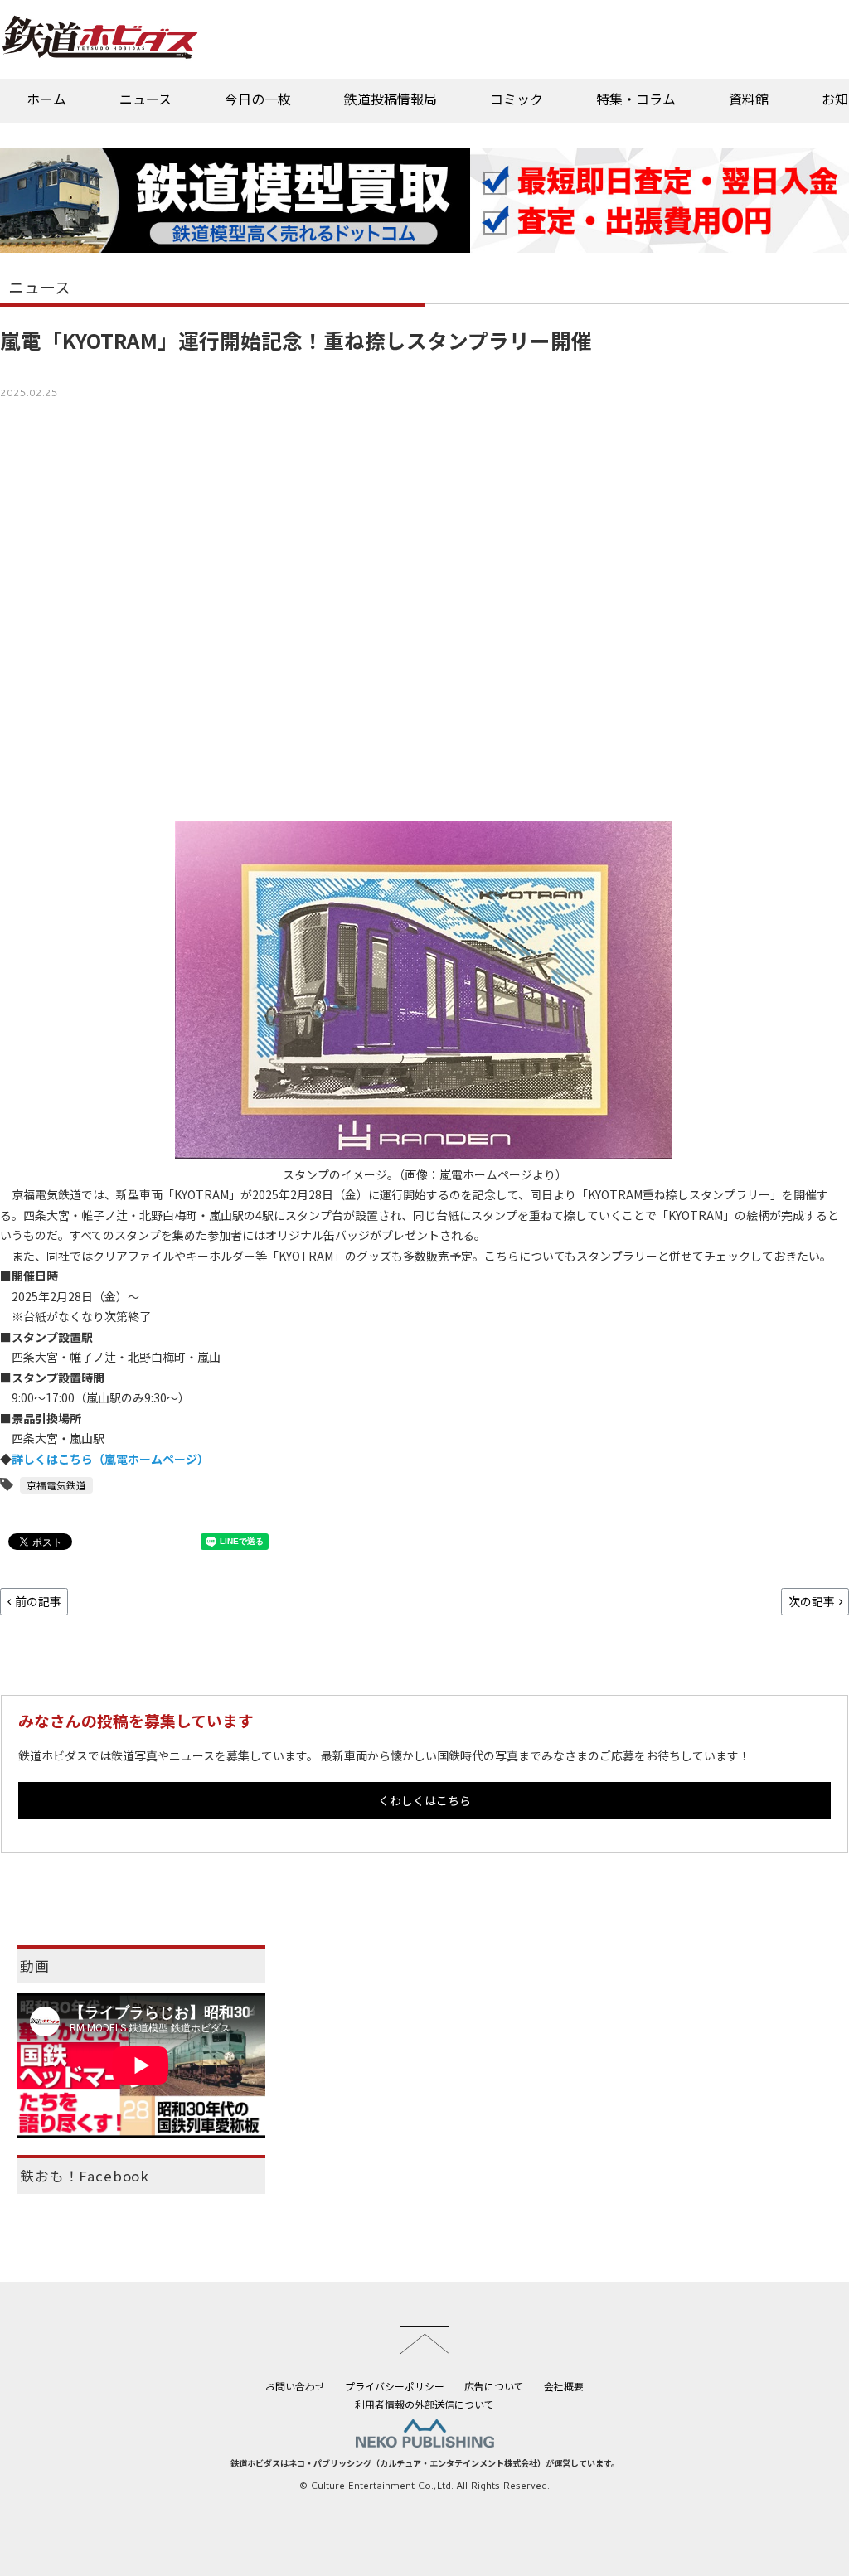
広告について (494, 2386)
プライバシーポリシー (395, 2386)
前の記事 (38, 1601)
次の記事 (812, 1601)
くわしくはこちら (424, 1800)
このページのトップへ (424, 2340)
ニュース (146, 99)
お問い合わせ (295, 2386)
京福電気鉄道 (56, 1485)
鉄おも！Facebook (85, 2176)
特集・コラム (636, 99)
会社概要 (564, 2386)
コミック (517, 99)
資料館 (749, 99)
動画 (35, 1966)
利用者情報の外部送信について (424, 2404)
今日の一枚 (258, 99)
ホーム (46, 99)
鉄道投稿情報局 (391, 99)
